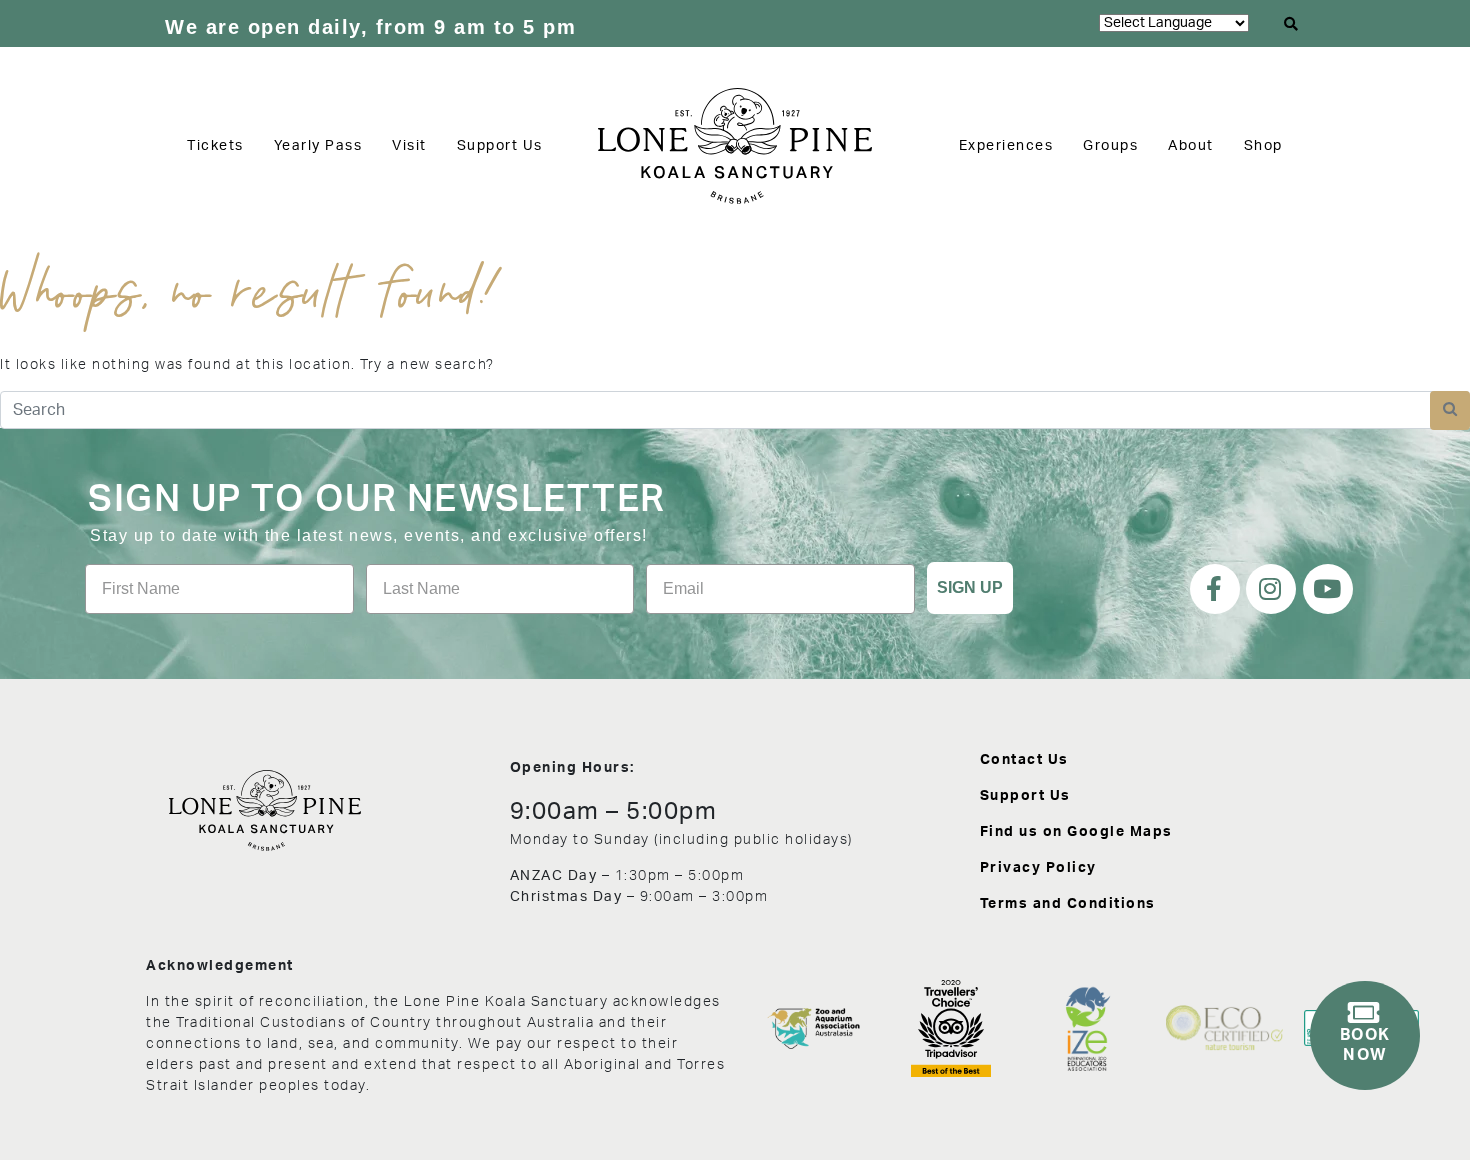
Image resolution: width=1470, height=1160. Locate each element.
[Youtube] (1328, 589)
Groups (1110, 146)
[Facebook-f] (1215, 589)
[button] (1292, 24)
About (1191, 146)
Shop (1263, 146)
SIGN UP (970, 587)
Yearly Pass (318, 146)
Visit (409, 146)
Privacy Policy (1038, 868)
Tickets (215, 146)
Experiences (1006, 146)
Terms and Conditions (1068, 904)
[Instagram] (1271, 589)
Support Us (500, 146)
